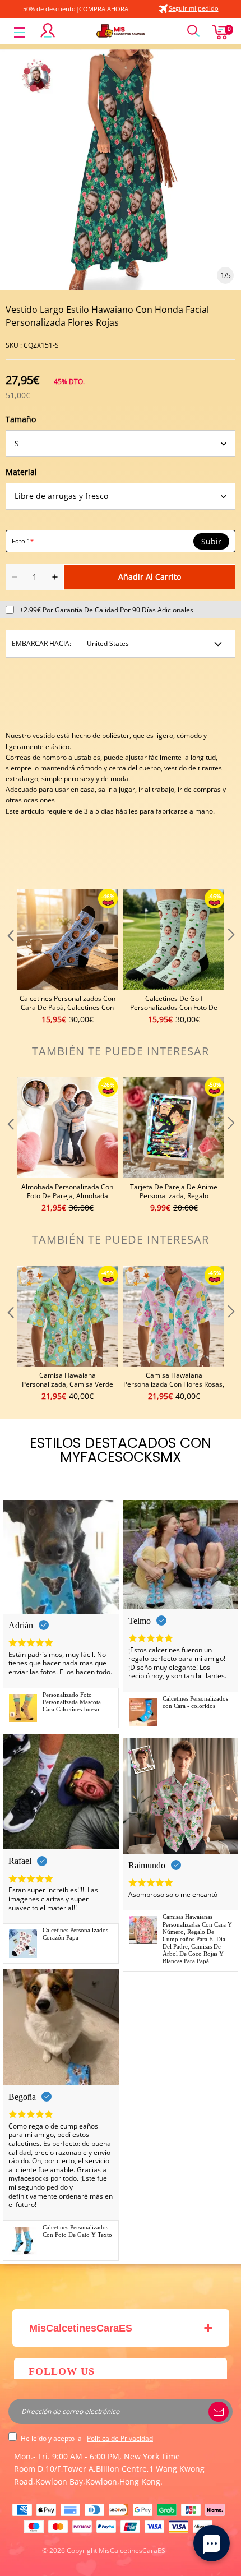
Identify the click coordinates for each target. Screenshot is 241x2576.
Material (21, 472)
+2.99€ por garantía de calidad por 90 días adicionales (106, 610)
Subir (211, 542)
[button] (10, 957)
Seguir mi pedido (194, 8)
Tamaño (21, 419)
